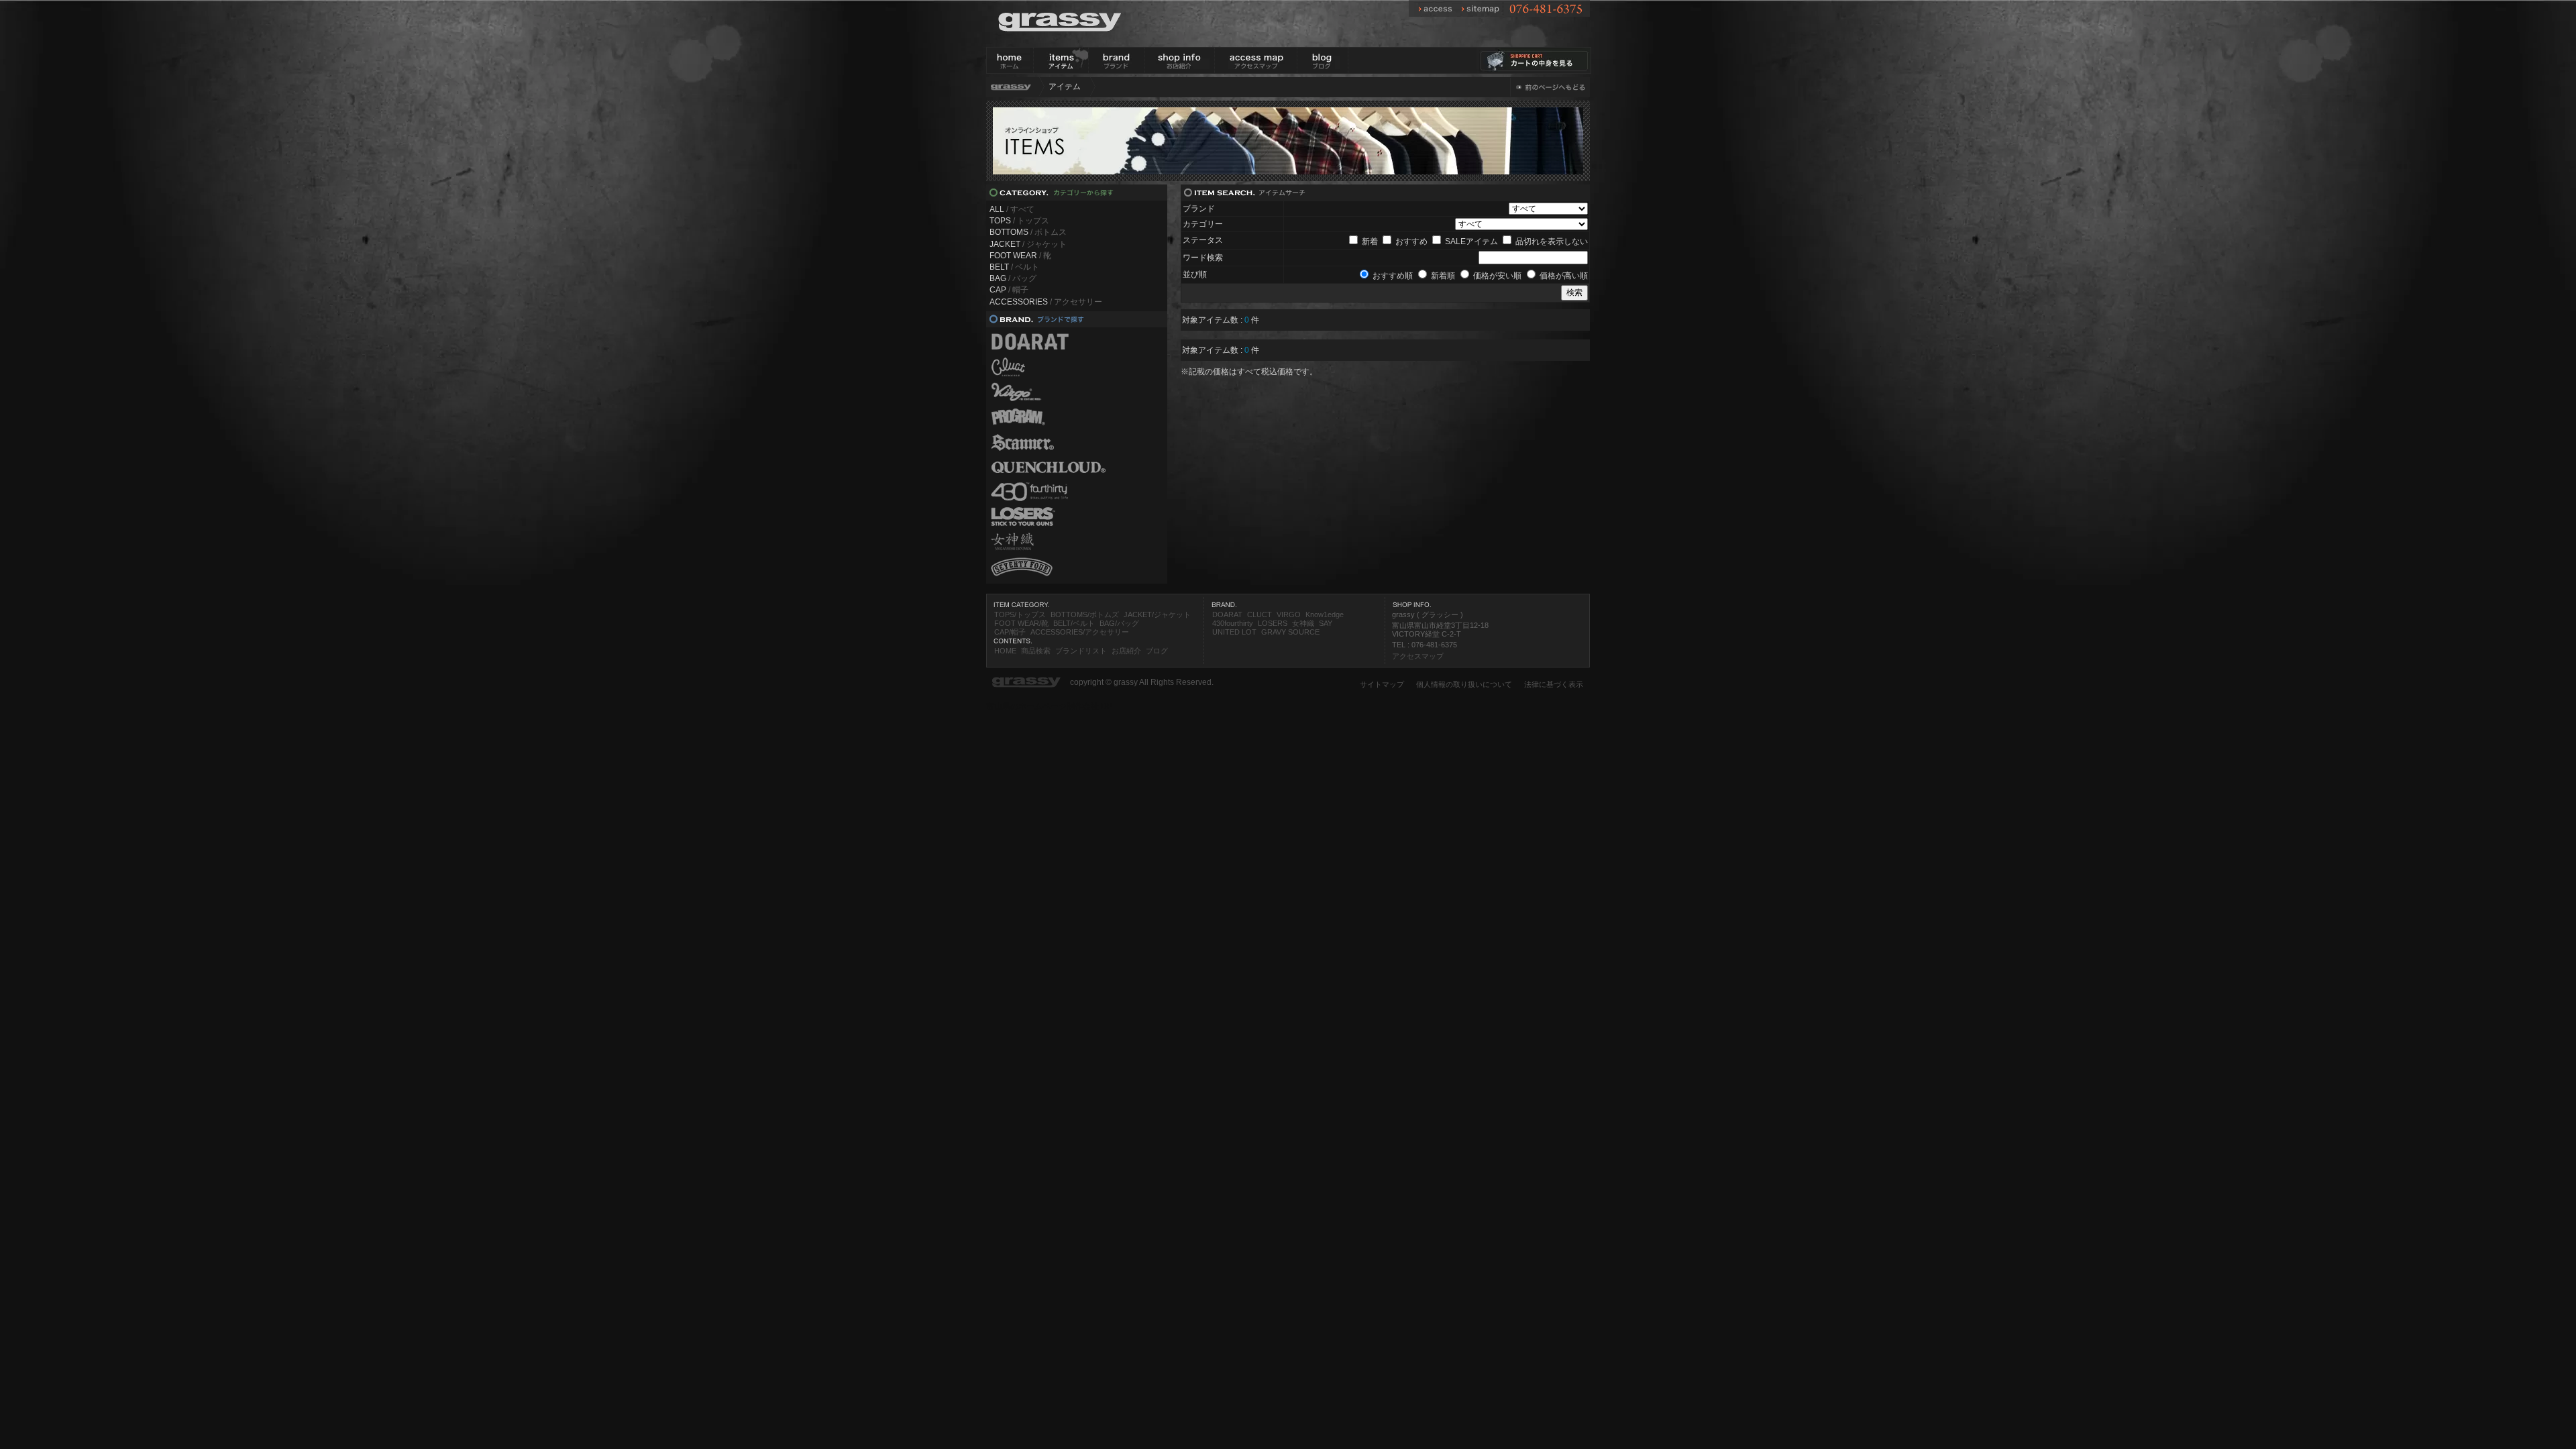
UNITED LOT (1234, 632)
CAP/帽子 (1010, 632)
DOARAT (1227, 614)
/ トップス (1019, 221)
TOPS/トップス (1020, 614)
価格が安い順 (1497, 276)
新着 (1370, 241)
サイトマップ (1382, 684)
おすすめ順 (1393, 276)
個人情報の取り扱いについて (1464, 684)
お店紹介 (1126, 651)
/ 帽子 (1009, 290)
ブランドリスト (1081, 651)
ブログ (1157, 651)
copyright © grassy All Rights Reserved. (1142, 682)
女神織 (1303, 623)
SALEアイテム (1471, 241)
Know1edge (1325, 614)
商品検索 (1036, 651)
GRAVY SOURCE (1290, 632)
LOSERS (1273, 623)
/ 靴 (1020, 256)
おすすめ (1411, 241)
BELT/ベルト (1074, 623)
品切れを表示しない (1552, 241)
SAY (1326, 623)
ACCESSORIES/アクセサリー (1080, 632)
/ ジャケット (1028, 244)
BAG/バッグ (1119, 623)
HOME (1005, 651)
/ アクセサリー (1046, 302)
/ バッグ (1013, 278)
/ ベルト (1014, 267)
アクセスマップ (1418, 656)
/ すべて (1012, 209)
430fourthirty (1233, 623)
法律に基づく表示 (1554, 684)
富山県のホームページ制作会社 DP (1049, 706)
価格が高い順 (1564, 276)
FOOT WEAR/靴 (1021, 623)
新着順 (1443, 276)
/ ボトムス (1028, 232)
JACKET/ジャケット (1157, 614)
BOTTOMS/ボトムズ (1085, 614)
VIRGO (1289, 614)
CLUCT (1259, 614)
